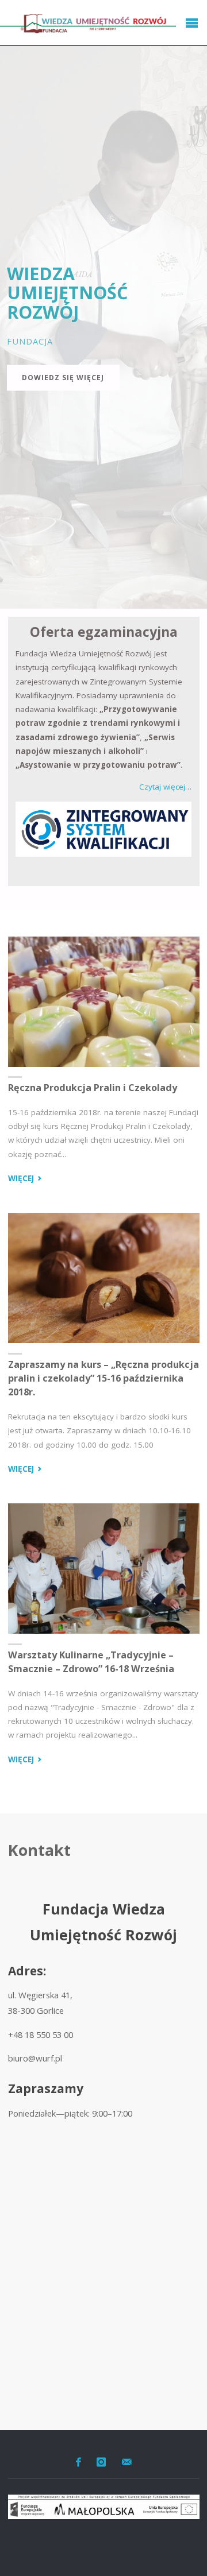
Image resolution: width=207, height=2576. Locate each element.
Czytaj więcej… (165, 787)
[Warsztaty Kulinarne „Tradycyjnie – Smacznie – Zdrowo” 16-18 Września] (103, 1569)
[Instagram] (101, 2462)
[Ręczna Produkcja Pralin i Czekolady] (103, 1001)
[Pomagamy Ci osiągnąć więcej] (88, 23)
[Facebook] (78, 2462)
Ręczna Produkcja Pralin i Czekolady (93, 1088)
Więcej (26, 1179)
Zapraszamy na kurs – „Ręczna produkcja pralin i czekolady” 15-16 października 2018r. (103, 1378)
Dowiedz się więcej (63, 378)
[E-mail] (126, 2462)
